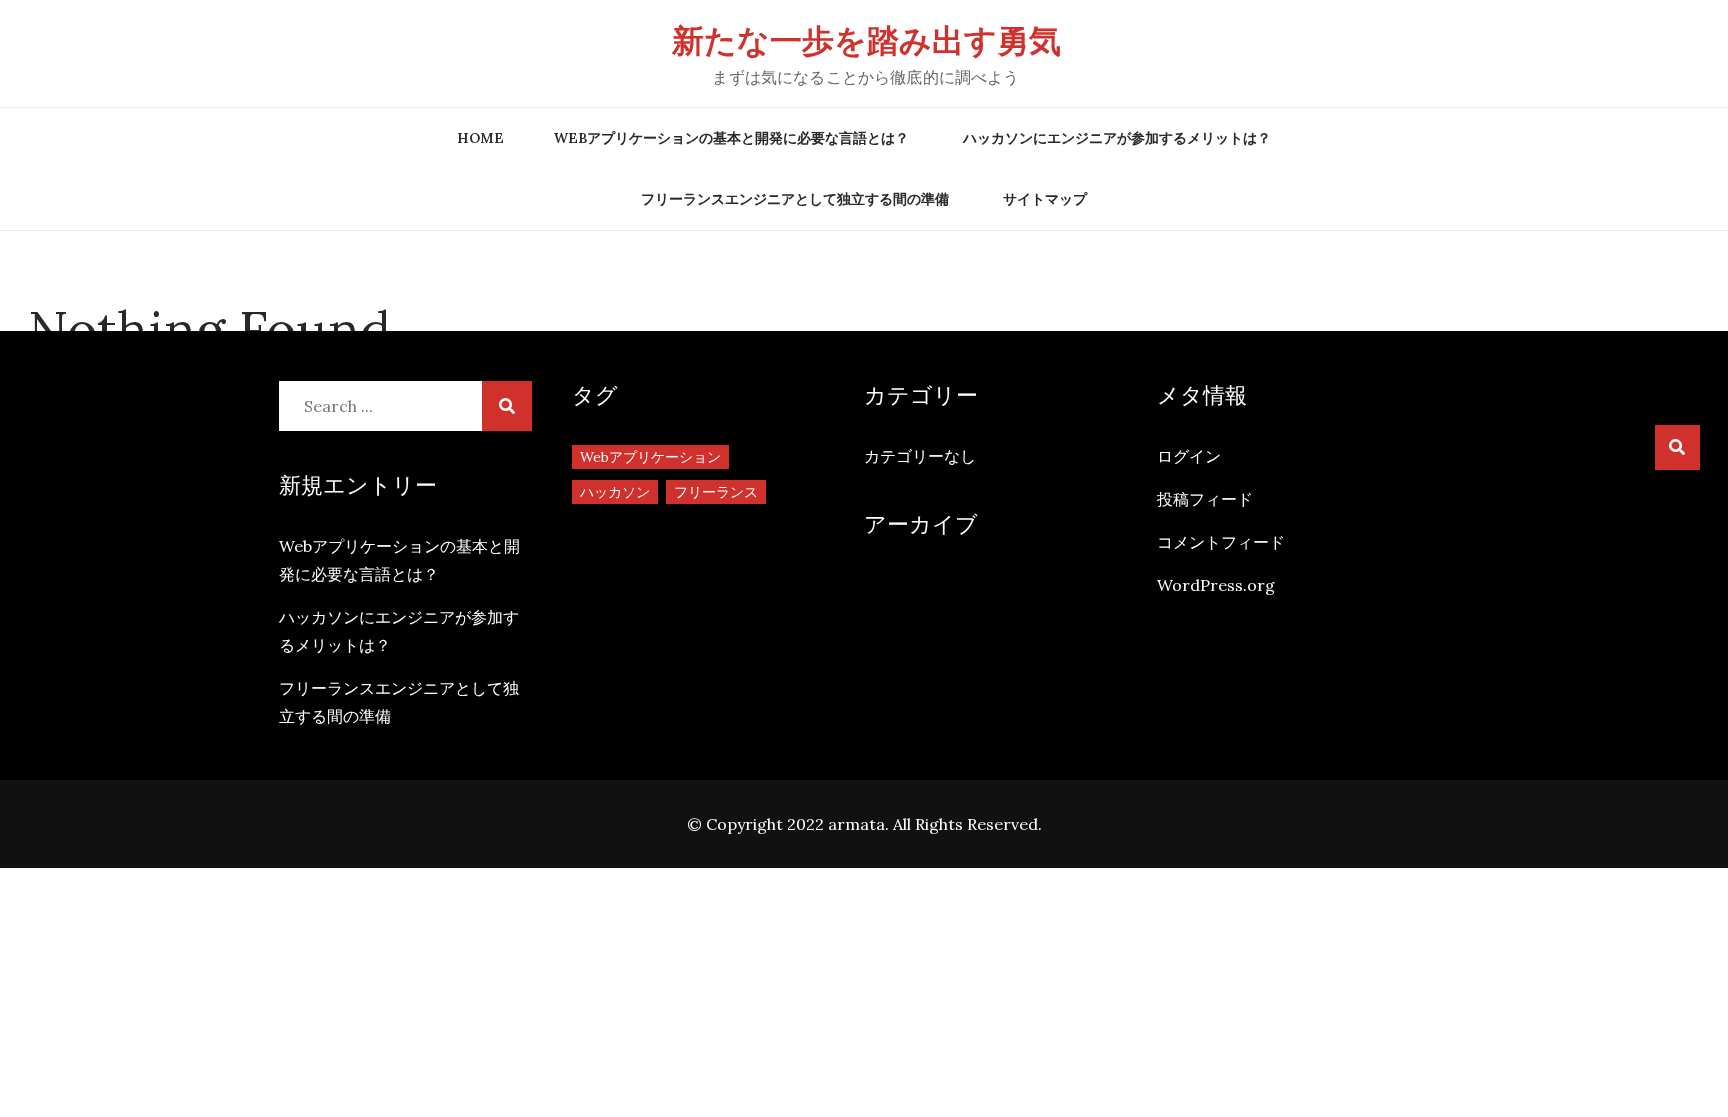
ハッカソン (615, 492)
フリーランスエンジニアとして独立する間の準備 (795, 199)
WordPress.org (1216, 585)
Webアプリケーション (650, 457)
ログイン (1189, 456)
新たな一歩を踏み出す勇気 (866, 40)
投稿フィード (1205, 499)
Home (480, 138)
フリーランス (716, 492)
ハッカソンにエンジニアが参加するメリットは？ (1117, 138)
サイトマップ (1045, 199)
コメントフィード (1221, 542)
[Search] (1677, 447)
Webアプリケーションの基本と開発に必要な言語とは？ (731, 138)
